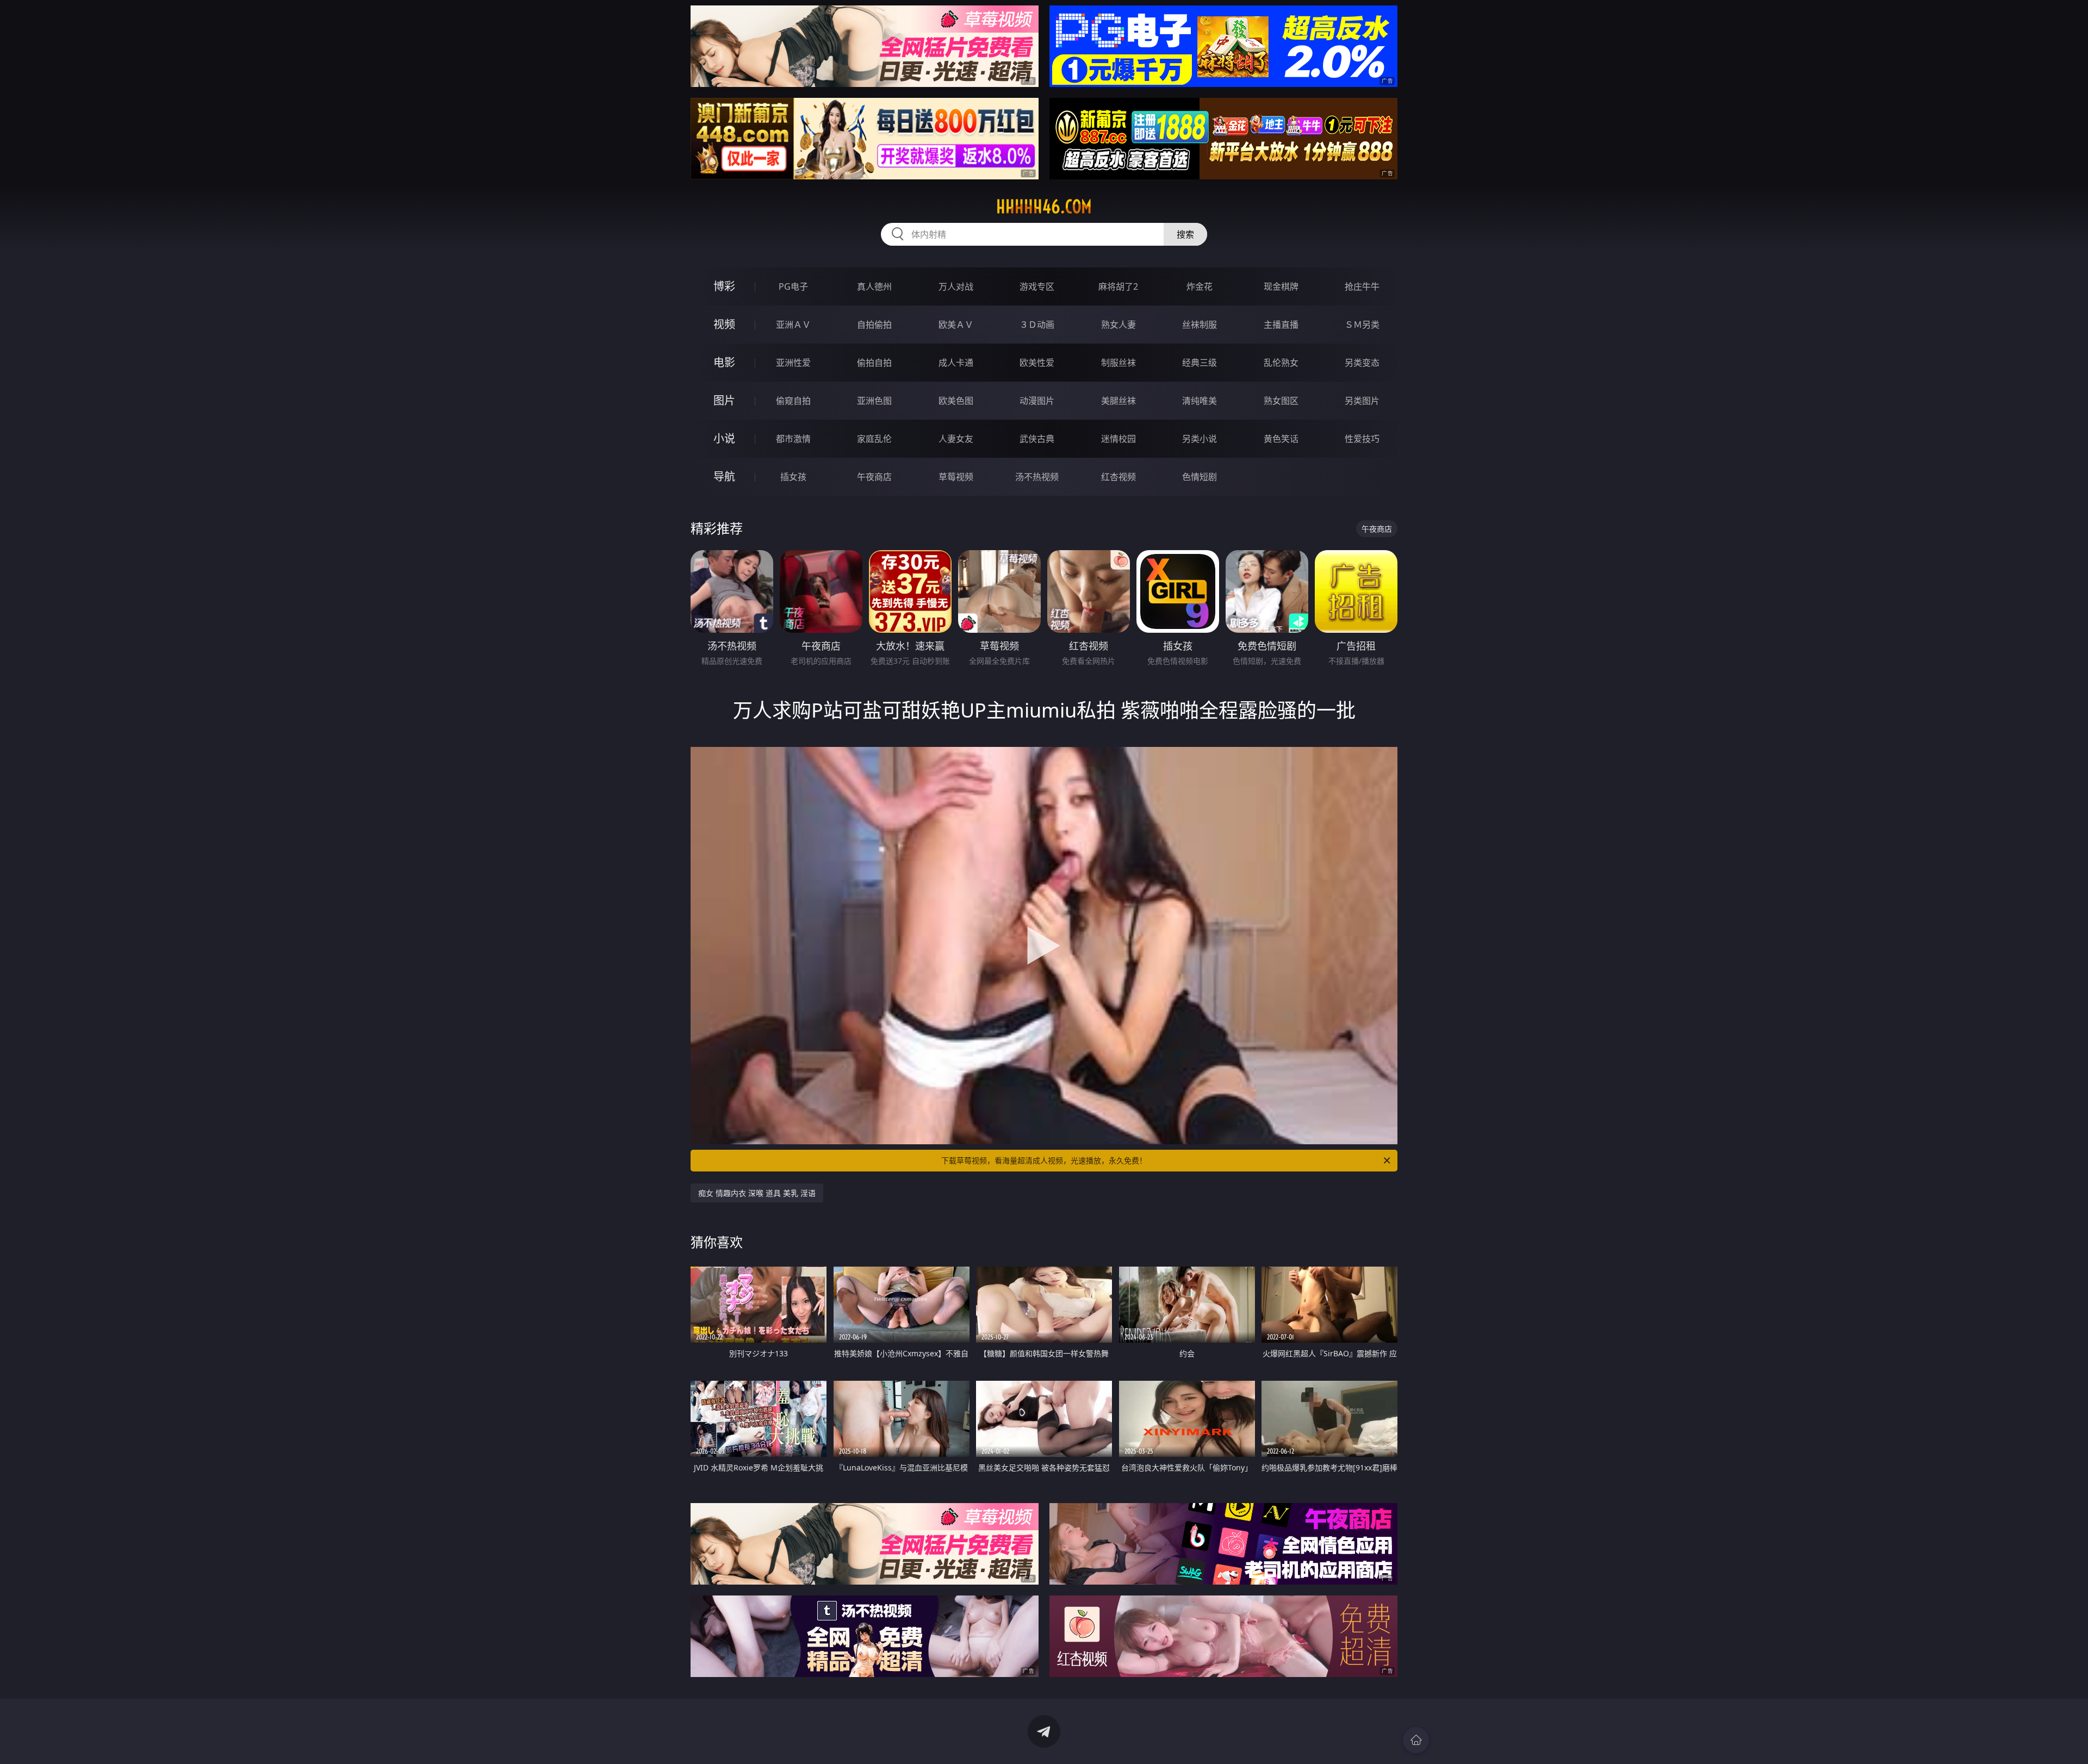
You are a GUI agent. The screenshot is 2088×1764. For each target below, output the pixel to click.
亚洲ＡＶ (793, 325)
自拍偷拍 (874, 325)
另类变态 (1362, 363)
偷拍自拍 (874, 363)
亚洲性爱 (793, 363)
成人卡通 (956, 363)
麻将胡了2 (1118, 286)
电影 (724, 362)
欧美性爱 (1037, 363)
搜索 (1185, 234)
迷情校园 (1118, 439)
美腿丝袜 (1118, 401)
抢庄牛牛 (1362, 286)
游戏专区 (1037, 286)
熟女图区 (1281, 401)
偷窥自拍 (793, 401)
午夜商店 (874, 477)
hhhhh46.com (1044, 207)
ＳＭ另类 (1362, 325)
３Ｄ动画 (1037, 325)
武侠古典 (1037, 439)
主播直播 (1281, 325)
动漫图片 (1037, 401)
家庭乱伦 (874, 439)
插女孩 (793, 477)
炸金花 (1200, 286)
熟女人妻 (1118, 325)
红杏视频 (1118, 477)
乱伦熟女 (1281, 363)
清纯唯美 (1200, 401)
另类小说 (1200, 439)
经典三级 (1200, 363)
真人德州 (874, 286)
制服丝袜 (1118, 363)
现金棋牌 (1281, 286)
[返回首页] (1416, 1740)
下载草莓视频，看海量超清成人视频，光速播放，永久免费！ (1044, 1160)
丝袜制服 (1200, 325)
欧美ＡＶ (956, 325)
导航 (724, 476)
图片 (724, 400)
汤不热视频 (1037, 477)
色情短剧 (1200, 477)
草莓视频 (956, 477)
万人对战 (956, 286)
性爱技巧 (1362, 439)
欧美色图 (956, 401)
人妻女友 (956, 439)
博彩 (724, 286)
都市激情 (793, 439)
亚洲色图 (874, 401)
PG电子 (793, 286)
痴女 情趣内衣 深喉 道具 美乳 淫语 (757, 1193)
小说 (724, 438)
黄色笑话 (1281, 439)
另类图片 (1362, 401)
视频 (724, 324)
